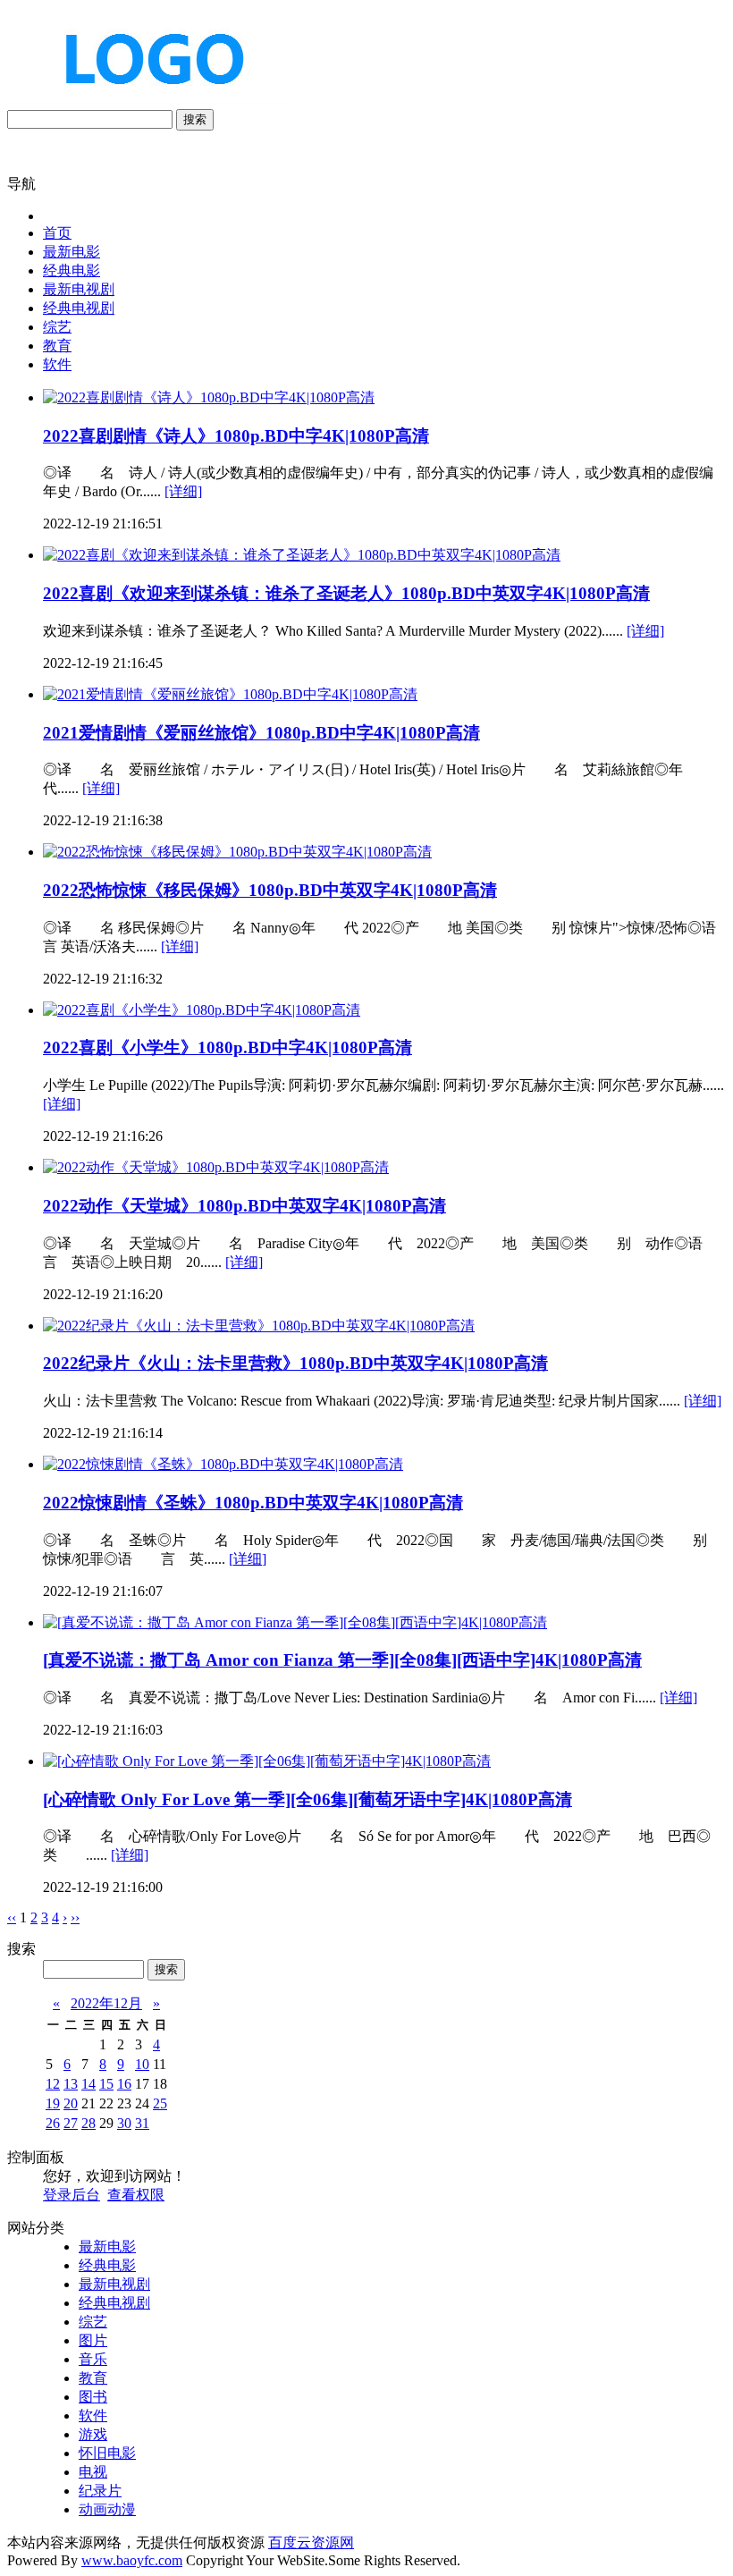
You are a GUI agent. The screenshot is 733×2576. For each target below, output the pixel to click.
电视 (93, 2472)
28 (88, 2123)
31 (142, 2123)
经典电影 (72, 270)
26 (53, 2123)
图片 (93, 2340)
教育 (57, 346)
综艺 (57, 327)
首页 (57, 233)
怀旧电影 (107, 2453)
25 (160, 2103)
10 (142, 2064)
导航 (21, 184)
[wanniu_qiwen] (147, 101)
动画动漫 (107, 2509)
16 (124, 2084)
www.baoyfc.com (132, 2560)
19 (53, 2103)
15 (106, 2084)
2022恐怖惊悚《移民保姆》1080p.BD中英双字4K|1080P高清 (270, 890)
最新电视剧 (79, 289)
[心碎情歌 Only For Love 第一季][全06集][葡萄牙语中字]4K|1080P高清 (308, 1799)
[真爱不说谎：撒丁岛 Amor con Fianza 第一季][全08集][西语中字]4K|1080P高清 (342, 1660)
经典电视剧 (79, 308)
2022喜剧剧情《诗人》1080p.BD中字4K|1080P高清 (236, 436)
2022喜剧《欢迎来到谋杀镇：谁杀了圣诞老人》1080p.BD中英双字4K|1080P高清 (346, 593)
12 (53, 2084)
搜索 (195, 119)
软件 (57, 364)
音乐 (93, 2359)
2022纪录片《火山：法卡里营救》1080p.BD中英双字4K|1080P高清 (295, 1363)
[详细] (183, 491)
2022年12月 (106, 2003)
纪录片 (100, 2491)
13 (71, 2084)
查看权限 (136, 2195)
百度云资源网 (311, 2542)
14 (88, 2084)
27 (71, 2123)
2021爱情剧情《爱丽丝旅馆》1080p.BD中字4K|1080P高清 (261, 733)
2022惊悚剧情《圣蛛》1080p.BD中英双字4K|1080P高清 (253, 1503)
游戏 (93, 2434)
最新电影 (72, 252)
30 (124, 2123)
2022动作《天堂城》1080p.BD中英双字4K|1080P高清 (244, 1206)
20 (71, 2103)
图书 (93, 2397)
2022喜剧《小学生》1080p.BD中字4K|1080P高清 (227, 1047)
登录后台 (72, 2195)
